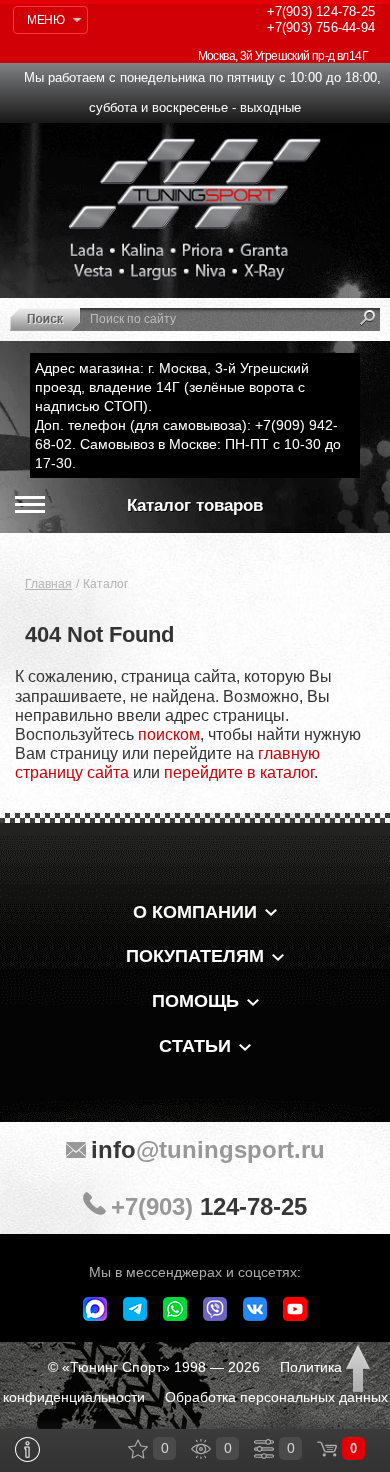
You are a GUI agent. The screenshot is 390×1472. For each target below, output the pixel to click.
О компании (195, 912)
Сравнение (264, 1449)
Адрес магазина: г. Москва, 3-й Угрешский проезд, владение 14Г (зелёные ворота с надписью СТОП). (172, 387)
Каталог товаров (195, 505)
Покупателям (195, 956)
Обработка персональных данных (276, 1397)
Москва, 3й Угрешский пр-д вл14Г (283, 56)
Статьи (195, 1046)
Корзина (327, 1449)
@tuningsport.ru (208, 1149)
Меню (45, 20)
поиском (169, 734)
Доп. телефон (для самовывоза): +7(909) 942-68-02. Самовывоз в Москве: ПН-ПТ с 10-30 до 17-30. (188, 444)
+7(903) (209, 1206)
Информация (28, 1449)
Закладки (138, 1449)
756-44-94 (321, 27)
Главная (48, 584)
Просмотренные (201, 1449)
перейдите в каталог (239, 772)
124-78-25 (321, 11)
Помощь (195, 1001)
